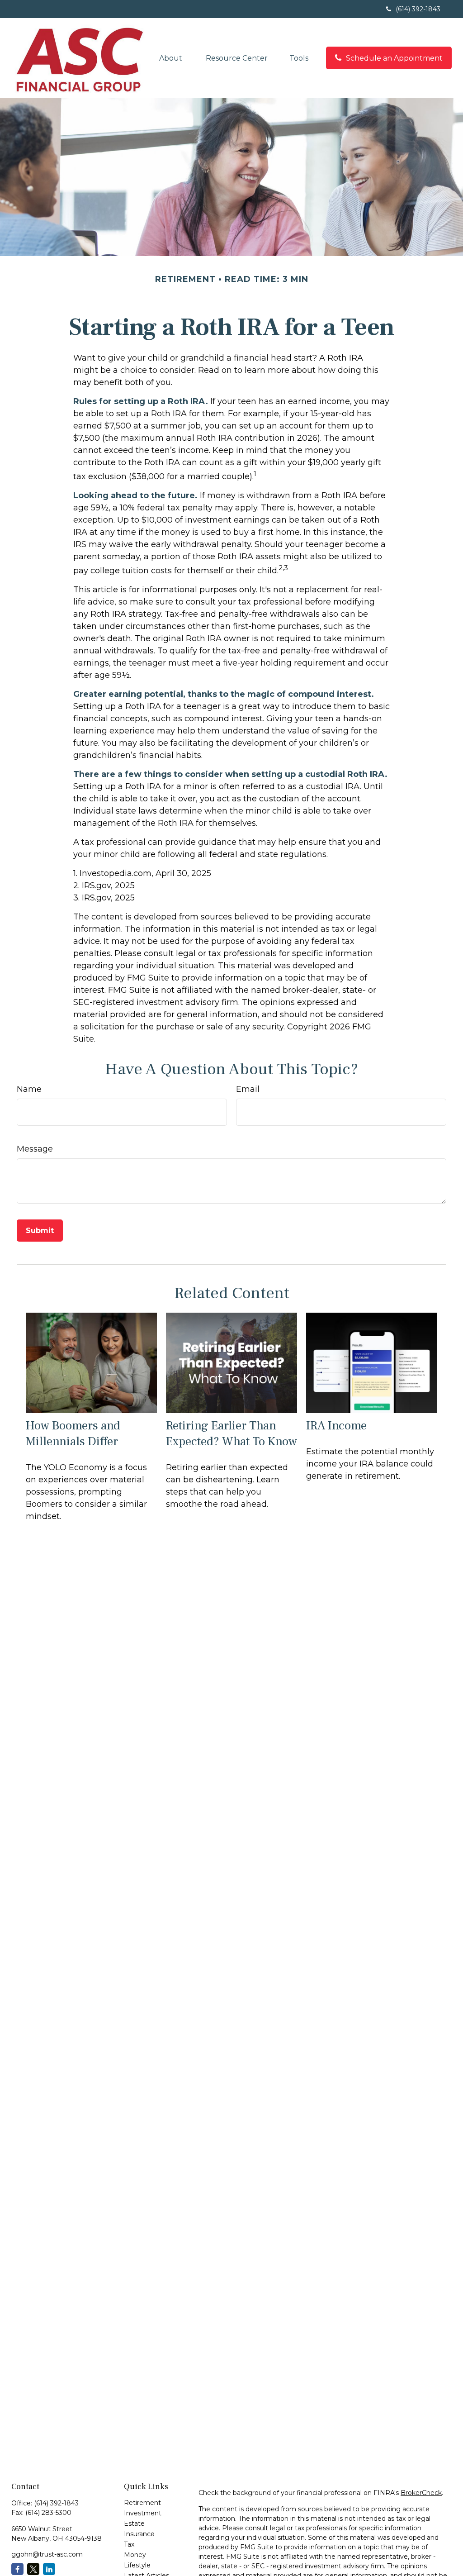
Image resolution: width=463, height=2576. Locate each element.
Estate (134, 2524)
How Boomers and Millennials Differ (73, 1433)
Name (29, 1089)
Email (248, 1089)
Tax (129, 2544)
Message (35, 1149)
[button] (172, 58)
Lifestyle (137, 2565)
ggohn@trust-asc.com (47, 2554)
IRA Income (336, 1426)
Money (135, 2555)
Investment (143, 2513)
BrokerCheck (421, 2493)
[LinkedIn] (49, 2569)
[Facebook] (17, 2569)
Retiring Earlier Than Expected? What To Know (231, 1433)
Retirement (142, 2503)
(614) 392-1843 (418, 9)
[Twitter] (33, 2569)
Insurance (139, 2534)
